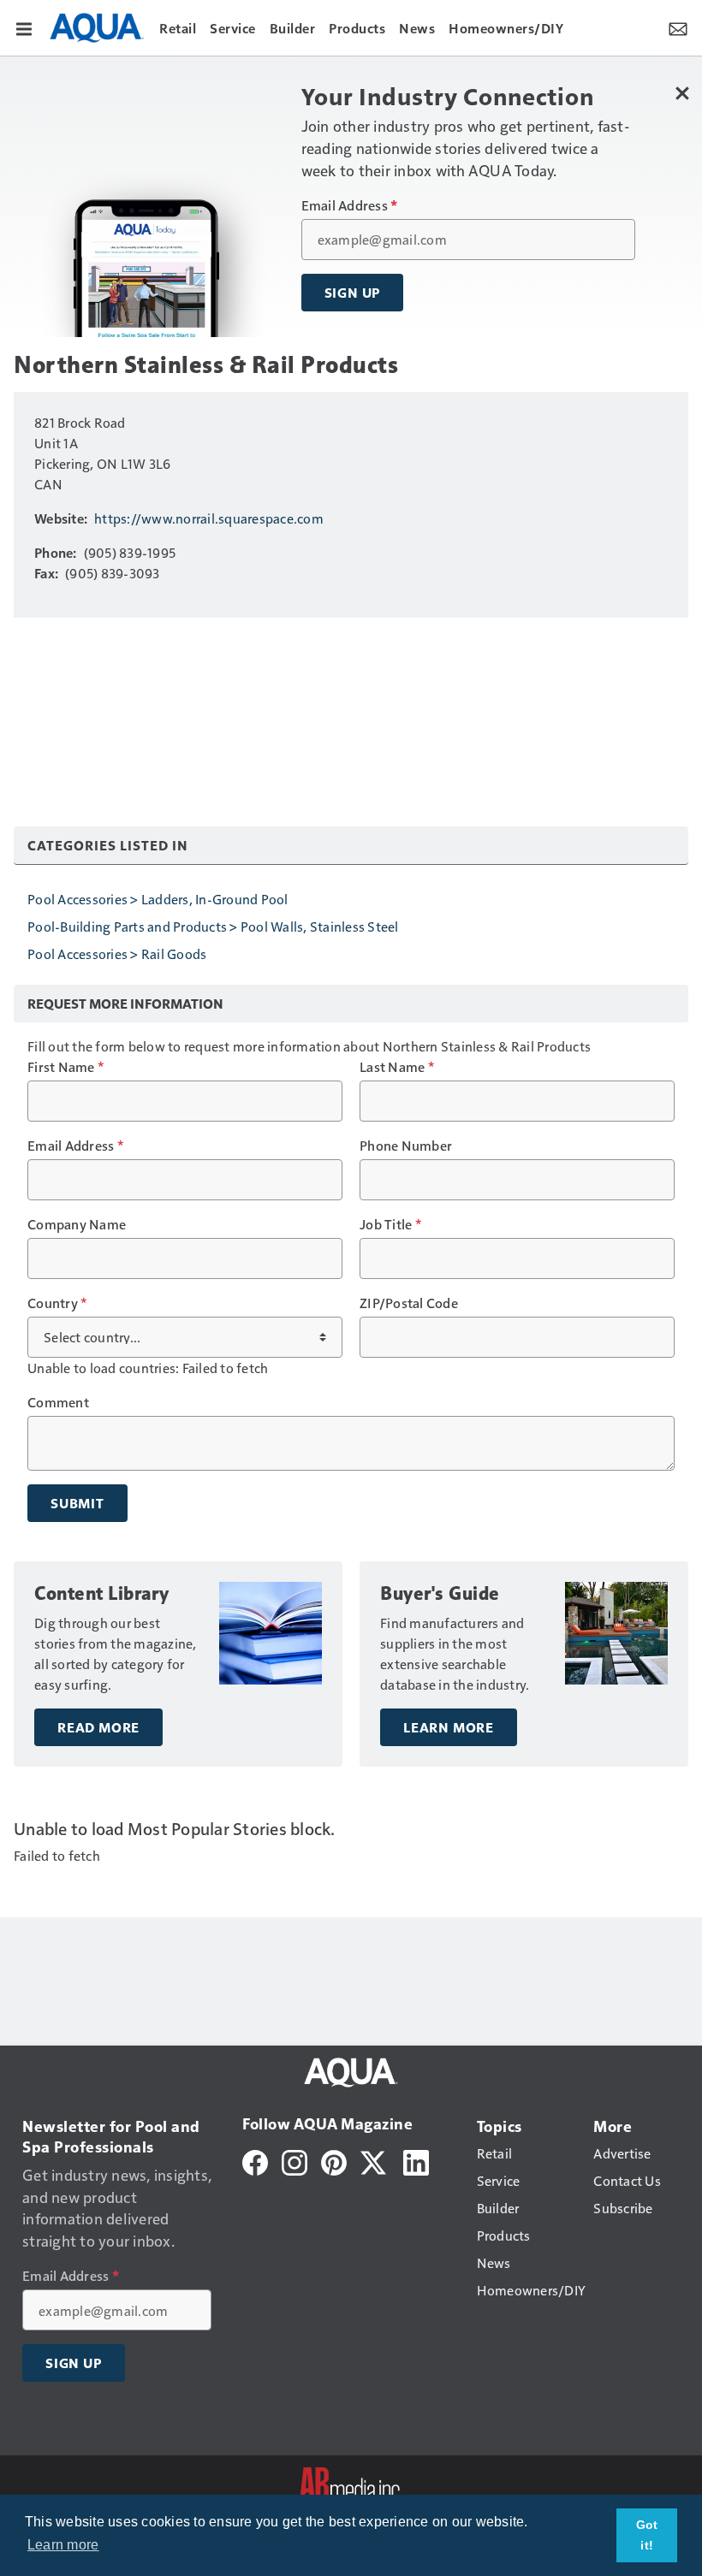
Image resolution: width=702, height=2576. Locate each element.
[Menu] (24, 27)
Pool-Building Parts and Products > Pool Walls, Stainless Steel (213, 926)
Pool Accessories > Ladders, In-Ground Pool (158, 899)
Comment (58, 1402)
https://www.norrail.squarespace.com (209, 518)
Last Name (397, 1067)
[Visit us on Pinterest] (334, 2161)
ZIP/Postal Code (409, 1303)
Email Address (350, 205)
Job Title (390, 1224)
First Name (65, 1067)
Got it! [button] (647, 2535)
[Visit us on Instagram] (294, 2161)
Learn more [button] (63, 2545)
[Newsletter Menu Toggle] (678, 27)
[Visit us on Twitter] (375, 2161)
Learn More (449, 1727)
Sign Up (353, 293)
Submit (77, 1503)
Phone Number (406, 1146)
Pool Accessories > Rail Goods (117, 953)
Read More (98, 1727)
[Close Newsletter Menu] (683, 93)
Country (57, 1303)
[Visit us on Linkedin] (416, 2161)
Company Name (77, 1224)
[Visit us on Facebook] (255, 2161)
